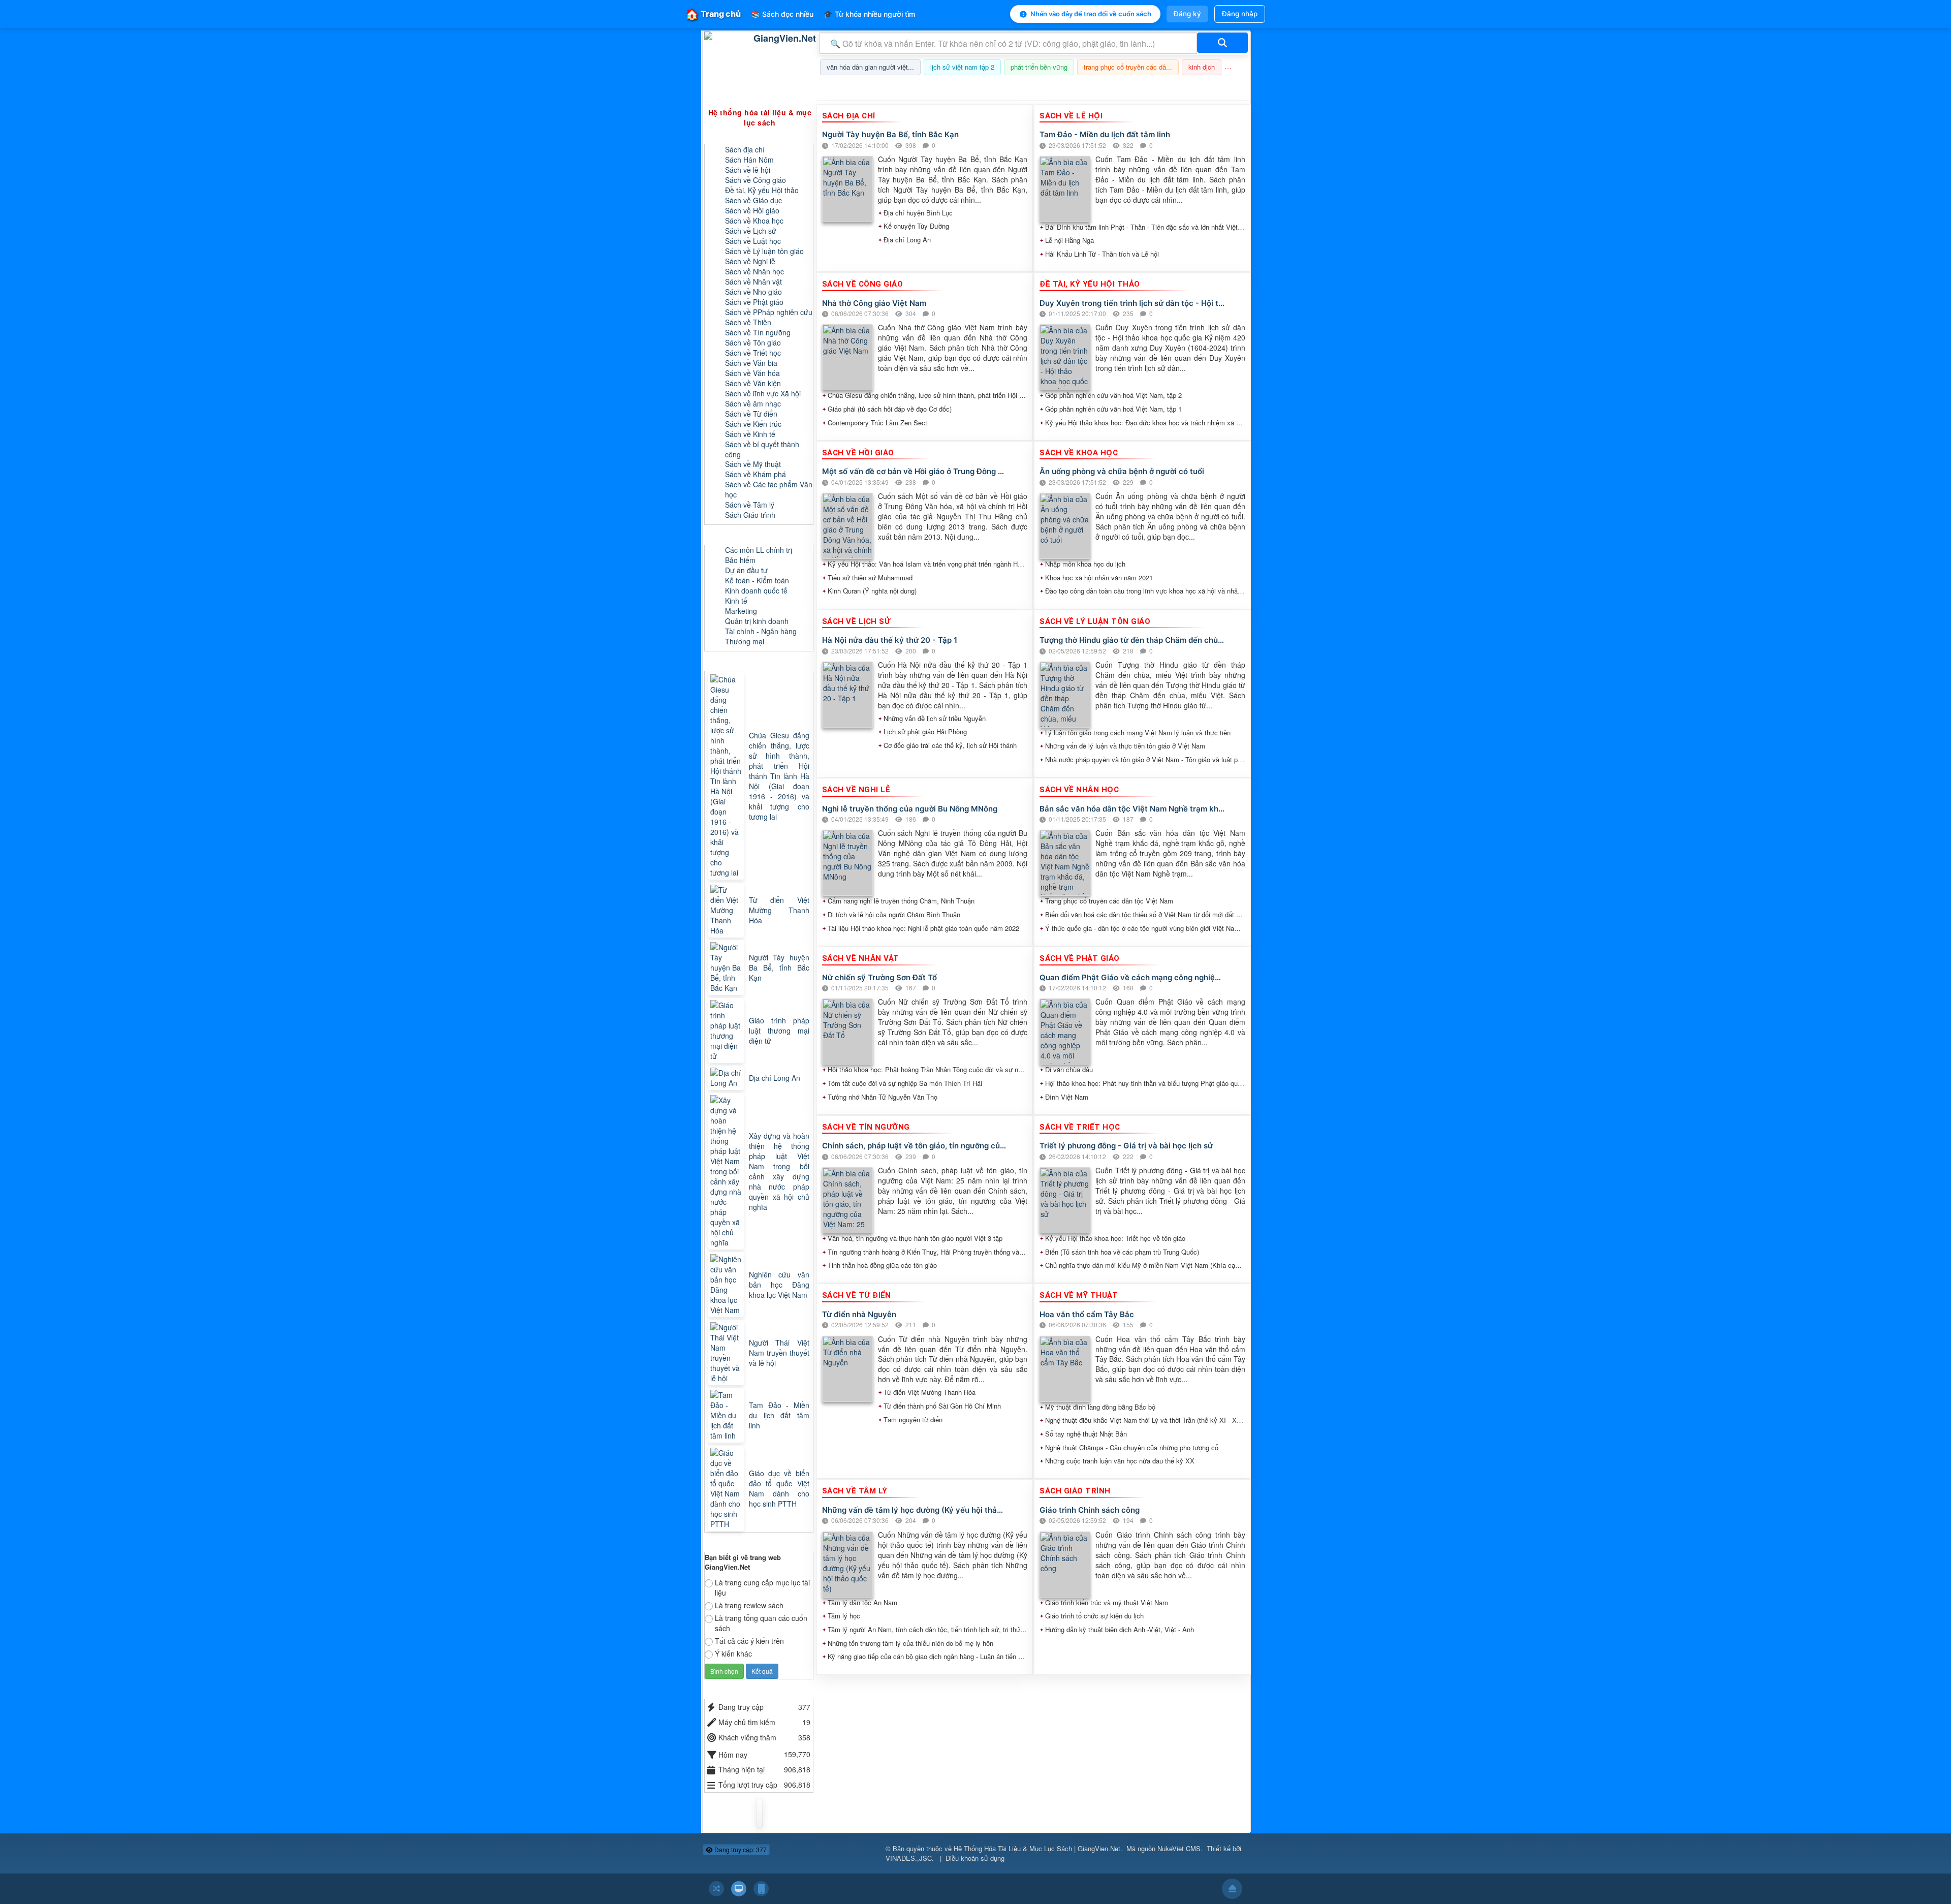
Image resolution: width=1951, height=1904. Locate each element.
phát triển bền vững (1039, 67)
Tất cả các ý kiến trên (749, 1641)
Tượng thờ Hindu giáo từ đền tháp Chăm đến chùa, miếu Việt (1132, 640)
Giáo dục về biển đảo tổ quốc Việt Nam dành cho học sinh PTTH (779, 1488)
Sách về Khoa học (754, 221)
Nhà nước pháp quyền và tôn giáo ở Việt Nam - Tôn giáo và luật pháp (1145, 760)
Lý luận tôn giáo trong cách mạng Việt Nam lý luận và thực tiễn (1138, 733)
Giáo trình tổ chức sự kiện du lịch (1094, 1616)
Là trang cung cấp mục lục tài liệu (762, 1587)
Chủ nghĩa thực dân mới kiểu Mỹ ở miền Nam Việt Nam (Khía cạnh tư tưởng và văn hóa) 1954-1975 (1145, 1265)
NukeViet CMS (1179, 1848)
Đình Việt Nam (1067, 1097)
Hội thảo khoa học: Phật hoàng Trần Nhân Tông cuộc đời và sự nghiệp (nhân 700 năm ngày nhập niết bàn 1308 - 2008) (928, 1070)
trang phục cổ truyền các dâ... (1128, 67)
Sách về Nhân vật (753, 282)
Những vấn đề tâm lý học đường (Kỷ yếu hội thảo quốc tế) (915, 1510)
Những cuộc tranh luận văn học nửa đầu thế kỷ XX (1120, 1461)
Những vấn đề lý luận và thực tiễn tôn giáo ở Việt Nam (1125, 746)
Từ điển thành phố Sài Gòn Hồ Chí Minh (942, 1406)
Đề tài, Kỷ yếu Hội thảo (762, 190)
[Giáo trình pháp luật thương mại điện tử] (727, 1031)
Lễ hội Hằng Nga (1069, 240)
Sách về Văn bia (751, 363)
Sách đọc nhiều (782, 14)
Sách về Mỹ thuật (753, 464)
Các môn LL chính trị (759, 550)
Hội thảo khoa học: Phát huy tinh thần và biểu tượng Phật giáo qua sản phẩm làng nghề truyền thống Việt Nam (1145, 1083)
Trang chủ (713, 14)
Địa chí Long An (907, 240)
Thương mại (745, 641)
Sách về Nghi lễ (750, 261)
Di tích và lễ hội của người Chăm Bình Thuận (894, 915)
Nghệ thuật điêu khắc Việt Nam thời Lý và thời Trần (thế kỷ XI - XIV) (1145, 1420)
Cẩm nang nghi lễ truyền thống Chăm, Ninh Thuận (901, 901)
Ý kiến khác (733, 1653)
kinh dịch (1202, 67)
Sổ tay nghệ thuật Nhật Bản (1086, 1434)
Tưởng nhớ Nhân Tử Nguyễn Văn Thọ (883, 1097)
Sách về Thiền (748, 322)
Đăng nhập (1240, 14)
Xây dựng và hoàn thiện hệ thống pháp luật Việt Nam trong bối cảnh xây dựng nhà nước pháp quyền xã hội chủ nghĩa (779, 1171)
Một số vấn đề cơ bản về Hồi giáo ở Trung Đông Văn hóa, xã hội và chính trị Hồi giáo (915, 471)
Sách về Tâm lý (750, 505)
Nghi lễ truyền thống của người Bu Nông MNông (910, 809)
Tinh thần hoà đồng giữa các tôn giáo (882, 1265)
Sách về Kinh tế (750, 434)
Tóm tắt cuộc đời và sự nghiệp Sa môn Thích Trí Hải (905, 1083)
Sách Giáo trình (750, 515)
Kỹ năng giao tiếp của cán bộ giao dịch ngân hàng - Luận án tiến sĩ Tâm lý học (928, 1657)
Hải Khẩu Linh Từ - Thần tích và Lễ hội (1102, 254)
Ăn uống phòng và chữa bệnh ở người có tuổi (1122, 471)
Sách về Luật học (753, 241)
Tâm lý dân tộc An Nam (862, 1603)
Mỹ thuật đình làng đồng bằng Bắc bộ (1100, 1407)
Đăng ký (1187, 14)
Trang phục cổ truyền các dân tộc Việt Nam (1109, 901)
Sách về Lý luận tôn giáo (764, 251)
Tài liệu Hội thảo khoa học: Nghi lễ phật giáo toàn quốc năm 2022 (923, 928)
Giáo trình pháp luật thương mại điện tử (779, 1031)
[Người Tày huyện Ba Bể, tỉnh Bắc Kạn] (727, 967)
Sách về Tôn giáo (753, 342)
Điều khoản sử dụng (975, 1858)
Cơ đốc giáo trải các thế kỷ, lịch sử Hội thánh (950, 745)
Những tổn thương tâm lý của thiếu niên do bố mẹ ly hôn (910, 1643)
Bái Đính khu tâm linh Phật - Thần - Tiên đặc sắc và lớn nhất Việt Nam (1145, 227)
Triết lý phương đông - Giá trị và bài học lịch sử (1126, 1146)
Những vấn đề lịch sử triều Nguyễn (935, 719)
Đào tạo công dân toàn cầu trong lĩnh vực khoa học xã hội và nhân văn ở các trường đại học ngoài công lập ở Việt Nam (1145, 591)
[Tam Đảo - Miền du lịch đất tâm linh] (727, 1415)
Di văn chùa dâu (1069, 1070)
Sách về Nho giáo (753, 292)
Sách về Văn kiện (753, 383)
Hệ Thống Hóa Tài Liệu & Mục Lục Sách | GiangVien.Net (1037, 1848)
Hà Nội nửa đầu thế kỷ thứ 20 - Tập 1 (890, 640)
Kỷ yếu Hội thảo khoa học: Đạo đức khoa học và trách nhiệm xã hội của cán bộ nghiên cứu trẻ (1145, 423)
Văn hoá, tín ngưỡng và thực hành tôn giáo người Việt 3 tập (915, 1238)
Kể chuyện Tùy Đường (916, 226)
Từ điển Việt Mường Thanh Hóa (930, 1392)
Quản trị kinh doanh (757, 621)
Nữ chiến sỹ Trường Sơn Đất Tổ (879, 977)
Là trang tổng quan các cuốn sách (761, 1623)
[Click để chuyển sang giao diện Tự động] (716, 1889)
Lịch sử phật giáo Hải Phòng (925, 732)
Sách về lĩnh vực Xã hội (763, 393)
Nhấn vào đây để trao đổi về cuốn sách (1091, 14)
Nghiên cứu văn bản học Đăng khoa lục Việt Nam (779, 1285)
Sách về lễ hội (748, 170)
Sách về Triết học (753, 353)
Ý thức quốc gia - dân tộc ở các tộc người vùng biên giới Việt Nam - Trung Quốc (1145, 928)
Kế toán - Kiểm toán (757, 580)
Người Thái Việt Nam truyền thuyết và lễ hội (779, 1353)
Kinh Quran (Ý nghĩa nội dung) (872, 591)
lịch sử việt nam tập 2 (962, 67)
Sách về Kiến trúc (753, 424)
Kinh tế (736, 601)
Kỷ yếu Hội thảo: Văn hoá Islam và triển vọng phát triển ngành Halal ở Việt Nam (928, 564)
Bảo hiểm (740, 560)
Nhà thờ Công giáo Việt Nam (874, 303)
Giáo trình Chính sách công (1090, 1510)
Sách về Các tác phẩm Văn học (769, 489)
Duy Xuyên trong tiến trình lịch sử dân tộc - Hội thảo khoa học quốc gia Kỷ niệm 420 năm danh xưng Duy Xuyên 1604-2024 (1132, 303)
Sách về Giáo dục (753, 200)
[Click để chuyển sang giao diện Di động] (761, 1889)
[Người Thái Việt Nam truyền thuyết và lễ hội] (727, 1353)
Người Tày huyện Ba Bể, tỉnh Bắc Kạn (890, 134)
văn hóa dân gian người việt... (870, 67)
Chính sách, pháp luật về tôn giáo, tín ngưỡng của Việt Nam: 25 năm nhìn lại (915, 1146)
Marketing (741, 611)
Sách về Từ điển (751, 414)
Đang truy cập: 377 (740, 1849)
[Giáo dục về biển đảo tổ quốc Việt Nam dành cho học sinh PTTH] (727, 1488)
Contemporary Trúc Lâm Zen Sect (877, 423)
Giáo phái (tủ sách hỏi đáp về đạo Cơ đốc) (890, 409)
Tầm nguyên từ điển (913, 1420)
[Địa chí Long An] (727, 1078)
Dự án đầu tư (746, 570)
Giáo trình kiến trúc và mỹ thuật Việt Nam (1107, 1603)
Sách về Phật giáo (754, 302)
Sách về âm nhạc (753, 403)
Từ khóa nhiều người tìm (869, 14)
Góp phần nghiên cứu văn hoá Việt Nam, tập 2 (1113, 395)
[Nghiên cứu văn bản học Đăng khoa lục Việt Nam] (727, 1285)
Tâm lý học (844, 1616)
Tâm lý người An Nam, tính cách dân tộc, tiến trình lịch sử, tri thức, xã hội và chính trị (928, 1630)
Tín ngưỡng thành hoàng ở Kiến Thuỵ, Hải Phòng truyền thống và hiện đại (928, 1252)
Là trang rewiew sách (749, 1605)
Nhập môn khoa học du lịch (1085, 564)
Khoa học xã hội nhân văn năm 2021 (1099, 578)
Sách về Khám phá (756, 474)
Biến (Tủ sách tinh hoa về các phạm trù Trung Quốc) (1122, 1252)
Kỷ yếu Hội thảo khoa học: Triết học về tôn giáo (1115, 1238)
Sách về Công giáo (756, 180)
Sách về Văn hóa (752, 373)
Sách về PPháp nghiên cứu (769, 312)
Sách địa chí (745, 149)
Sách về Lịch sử (751, 231)
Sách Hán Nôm (749, 160)
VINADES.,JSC (909, 1858)
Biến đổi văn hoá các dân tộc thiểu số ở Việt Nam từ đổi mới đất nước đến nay (1145, 915)
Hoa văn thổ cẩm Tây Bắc (1087, 1314)
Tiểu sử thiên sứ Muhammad (870, 578)
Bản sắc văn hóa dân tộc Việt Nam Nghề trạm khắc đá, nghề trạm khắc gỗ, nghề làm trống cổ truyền (1132, 809)
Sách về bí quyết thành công (762, 449)
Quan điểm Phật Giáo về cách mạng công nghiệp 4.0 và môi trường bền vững (1132, 977)
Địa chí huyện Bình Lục (918, 213)
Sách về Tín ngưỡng (758, 332)
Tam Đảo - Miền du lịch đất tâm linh (1105, 134)
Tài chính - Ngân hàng (761, 631)
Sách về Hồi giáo (752, 210)
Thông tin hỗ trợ (1216, 88)
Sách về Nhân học (754, 271)
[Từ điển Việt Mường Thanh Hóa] (727, 910)
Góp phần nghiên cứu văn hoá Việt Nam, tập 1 (1113, 409)
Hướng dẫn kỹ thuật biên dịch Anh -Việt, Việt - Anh (1120, 1630)
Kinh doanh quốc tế (756, 590)
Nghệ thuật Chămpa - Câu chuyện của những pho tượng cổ (1132, 1448)
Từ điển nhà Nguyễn (859, 1314)
